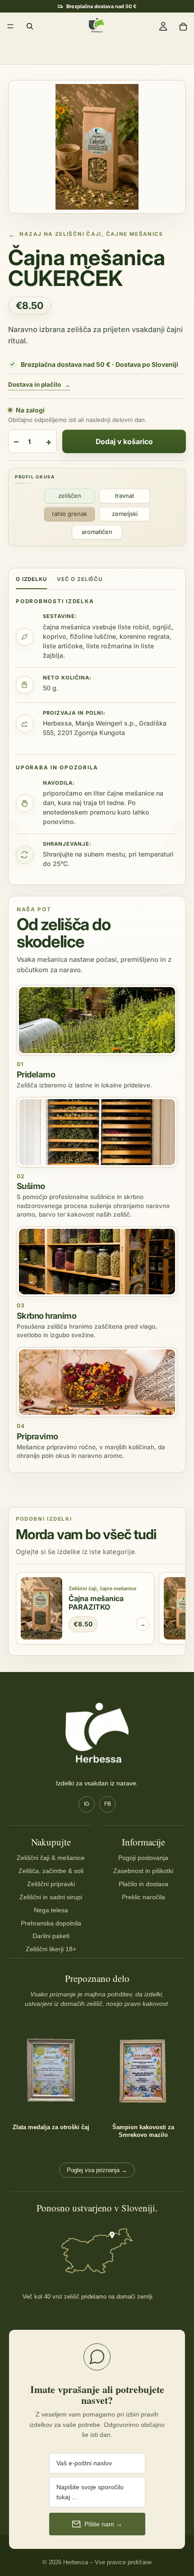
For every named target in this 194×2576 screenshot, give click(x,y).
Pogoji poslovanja (143, 1858)
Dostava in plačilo (39, 385)
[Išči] (30, 26)
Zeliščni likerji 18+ (51, 1949)
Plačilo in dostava (143, 1884)
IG (87, 1804)
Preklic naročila (143, 1897)
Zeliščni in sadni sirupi (51, 1897)
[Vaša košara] (183, 26)
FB (108, 1804)
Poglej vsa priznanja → (97, 2170)
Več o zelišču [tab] (80, 579)
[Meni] (10, 26)
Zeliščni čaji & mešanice (51, 1858)
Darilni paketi (51, 1936)
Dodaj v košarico (124, 442)
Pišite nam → (103, 2524)
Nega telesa (51, 1910)
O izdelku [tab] (31, 579)
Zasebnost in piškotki (143, 1871)
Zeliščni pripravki (51, 1884)
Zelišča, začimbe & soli (51, 1871)
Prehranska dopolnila (51, 1923)
